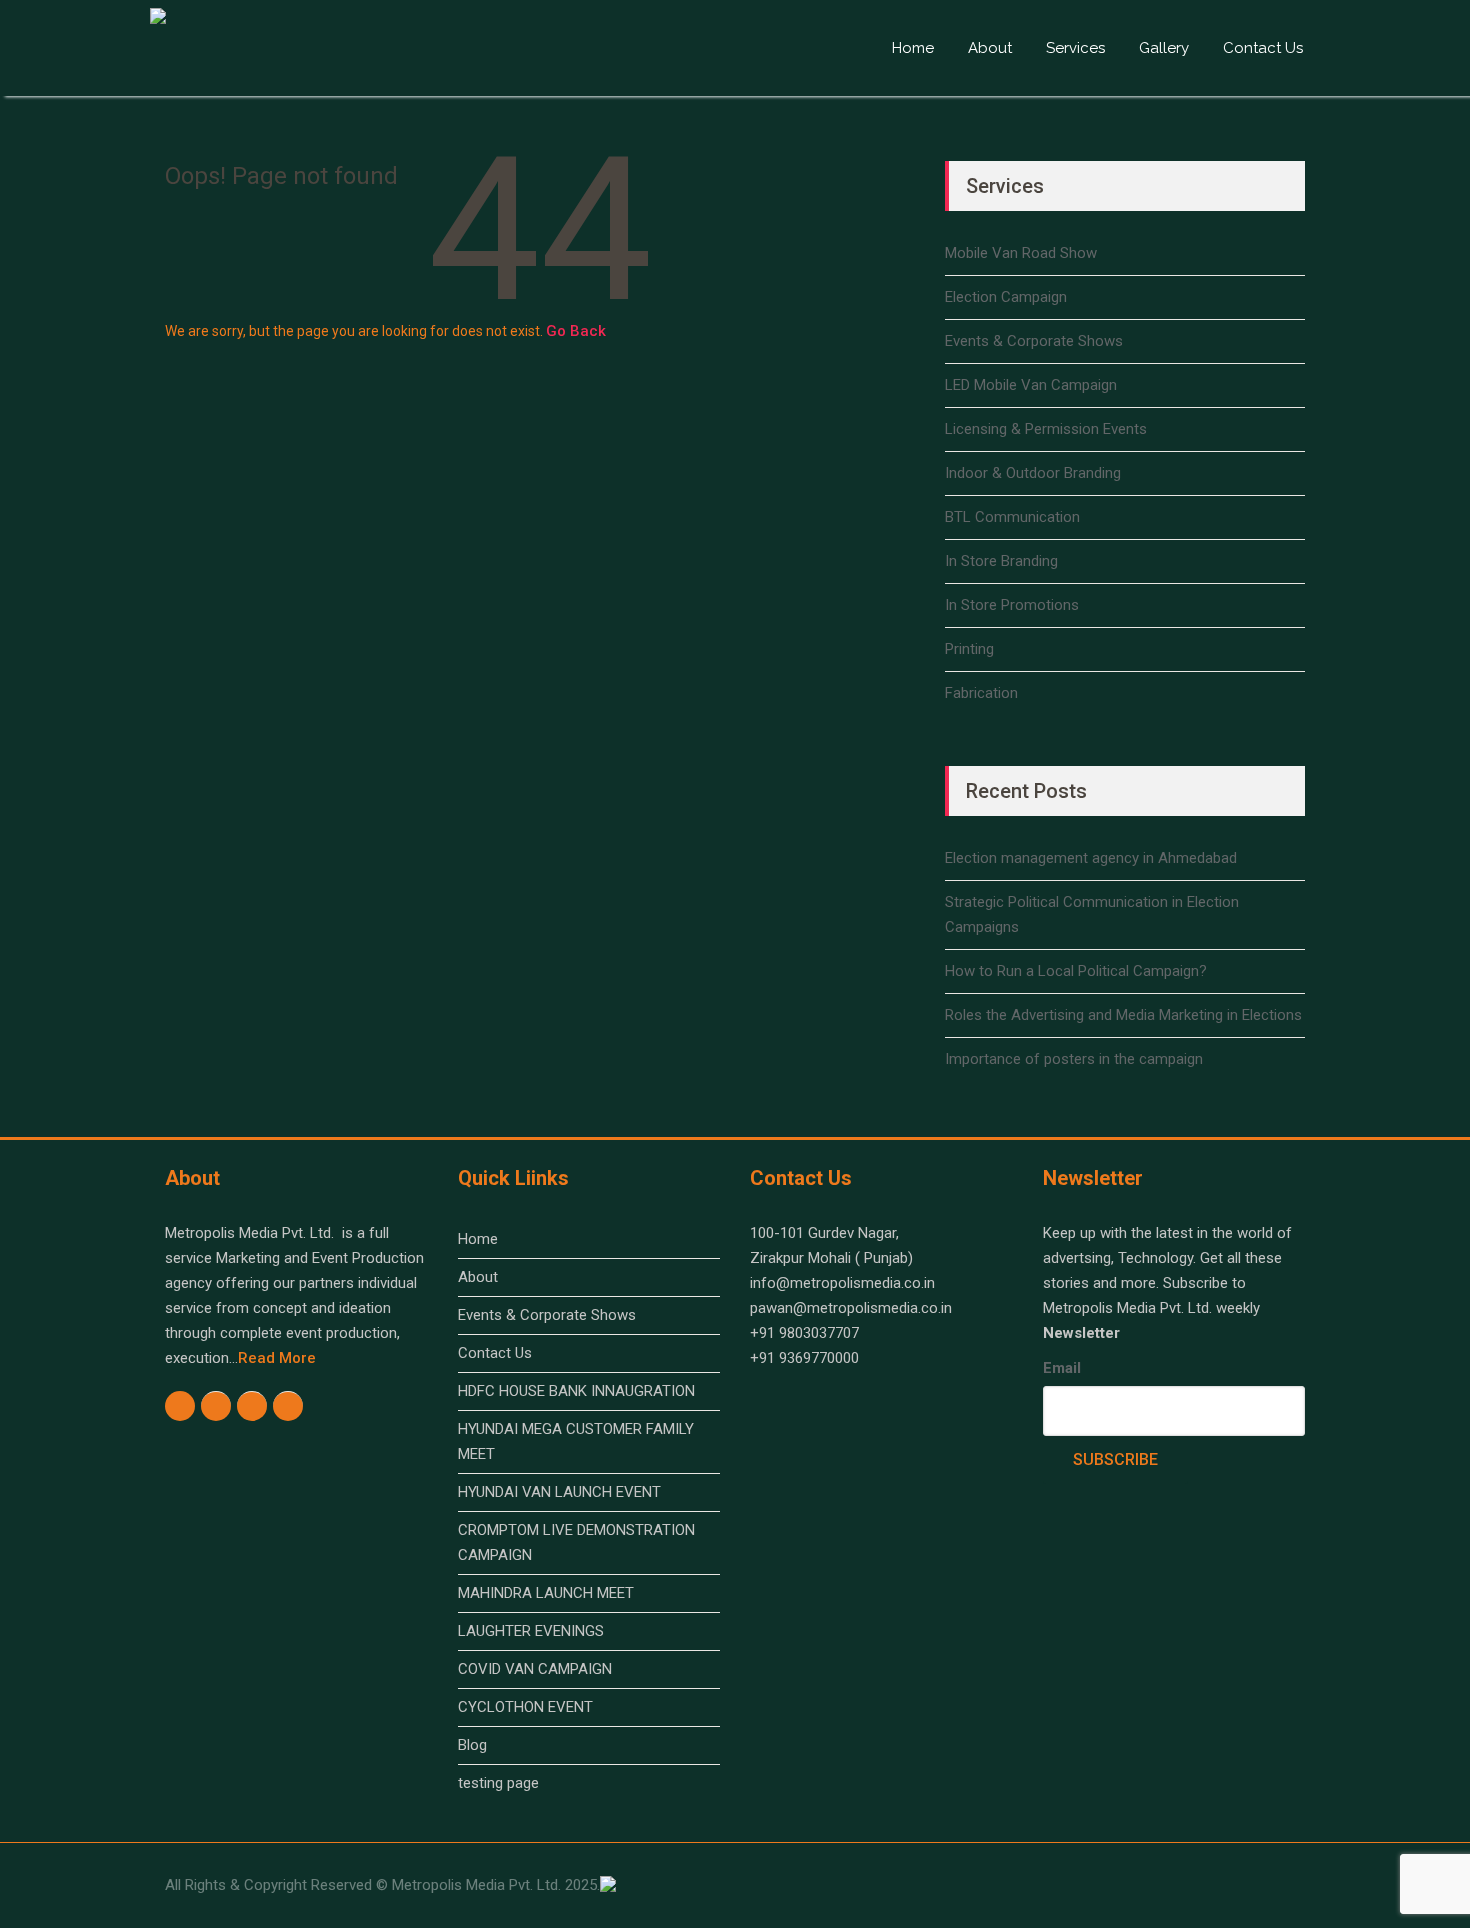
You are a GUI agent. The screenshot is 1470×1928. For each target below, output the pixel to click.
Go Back (573, 331)
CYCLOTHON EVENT (525, 1707)
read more (277, 1358)
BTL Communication (1012, 517)
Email (1062, 1368)
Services (1075, 48)
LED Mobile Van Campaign (1031, 385)
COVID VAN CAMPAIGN (535, 1669)
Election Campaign (1006, 297)
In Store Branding (1001, 561)
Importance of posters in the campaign (1074, 1059)
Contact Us (1263, 48)
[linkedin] (288, 1406)
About (990, 48)
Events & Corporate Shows (1034, 341)
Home (913, 48)
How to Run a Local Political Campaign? (1076, 971)
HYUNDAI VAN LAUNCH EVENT (559, 1492)
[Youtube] (252, 1406)
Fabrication (981, 693)
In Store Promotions (1012, 605)
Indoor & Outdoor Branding (1033, 473)
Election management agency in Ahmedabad (1091, 858)
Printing (969, 649)
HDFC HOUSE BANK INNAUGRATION (576, 1391)
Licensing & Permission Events (1046, 429)
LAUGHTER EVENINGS (531, 1631)
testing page (498, 1783)
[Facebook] (180, 1405)
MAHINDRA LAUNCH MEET (546, 1593)
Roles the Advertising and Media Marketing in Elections (1123, 1015)
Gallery (1164, 48)
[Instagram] (216, 1406)
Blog (472, 1745)
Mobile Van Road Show (1021, 253)
